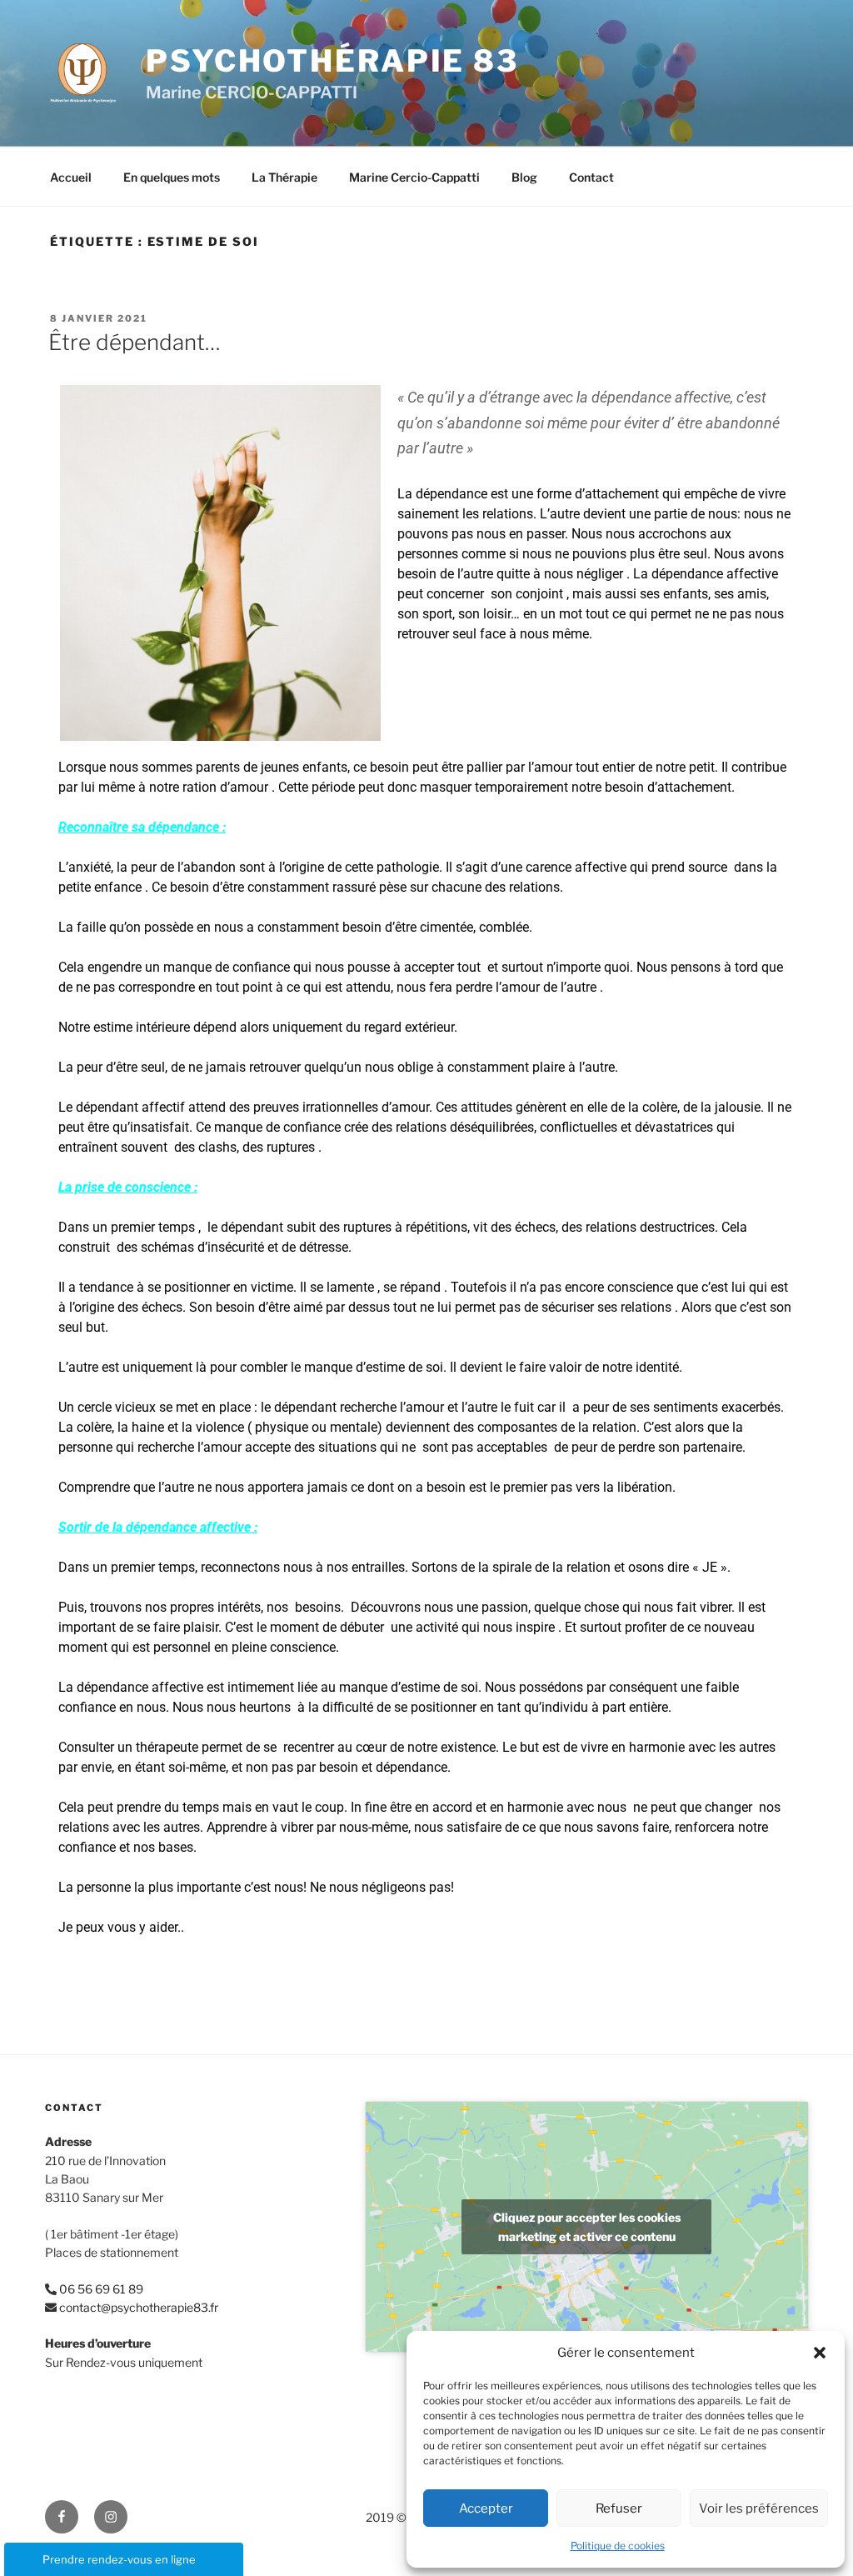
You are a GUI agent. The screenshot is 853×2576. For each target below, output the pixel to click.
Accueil (71, 177)
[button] (820, 2353)
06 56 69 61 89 (101, 2289)
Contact (591, 177)
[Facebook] (62, 2517)
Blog (524, 177)
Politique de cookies (618, 2546)
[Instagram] (111, 2517)
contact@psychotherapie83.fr (139, 2307)
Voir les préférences (759, 2508)
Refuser (619, 2508)
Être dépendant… (135, 342)
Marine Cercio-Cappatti (414, 177)
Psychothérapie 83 (332, 61)
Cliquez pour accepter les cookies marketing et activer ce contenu (587, 2227)
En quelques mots (172, 177)
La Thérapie (284, 177)
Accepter (486, 2508)
